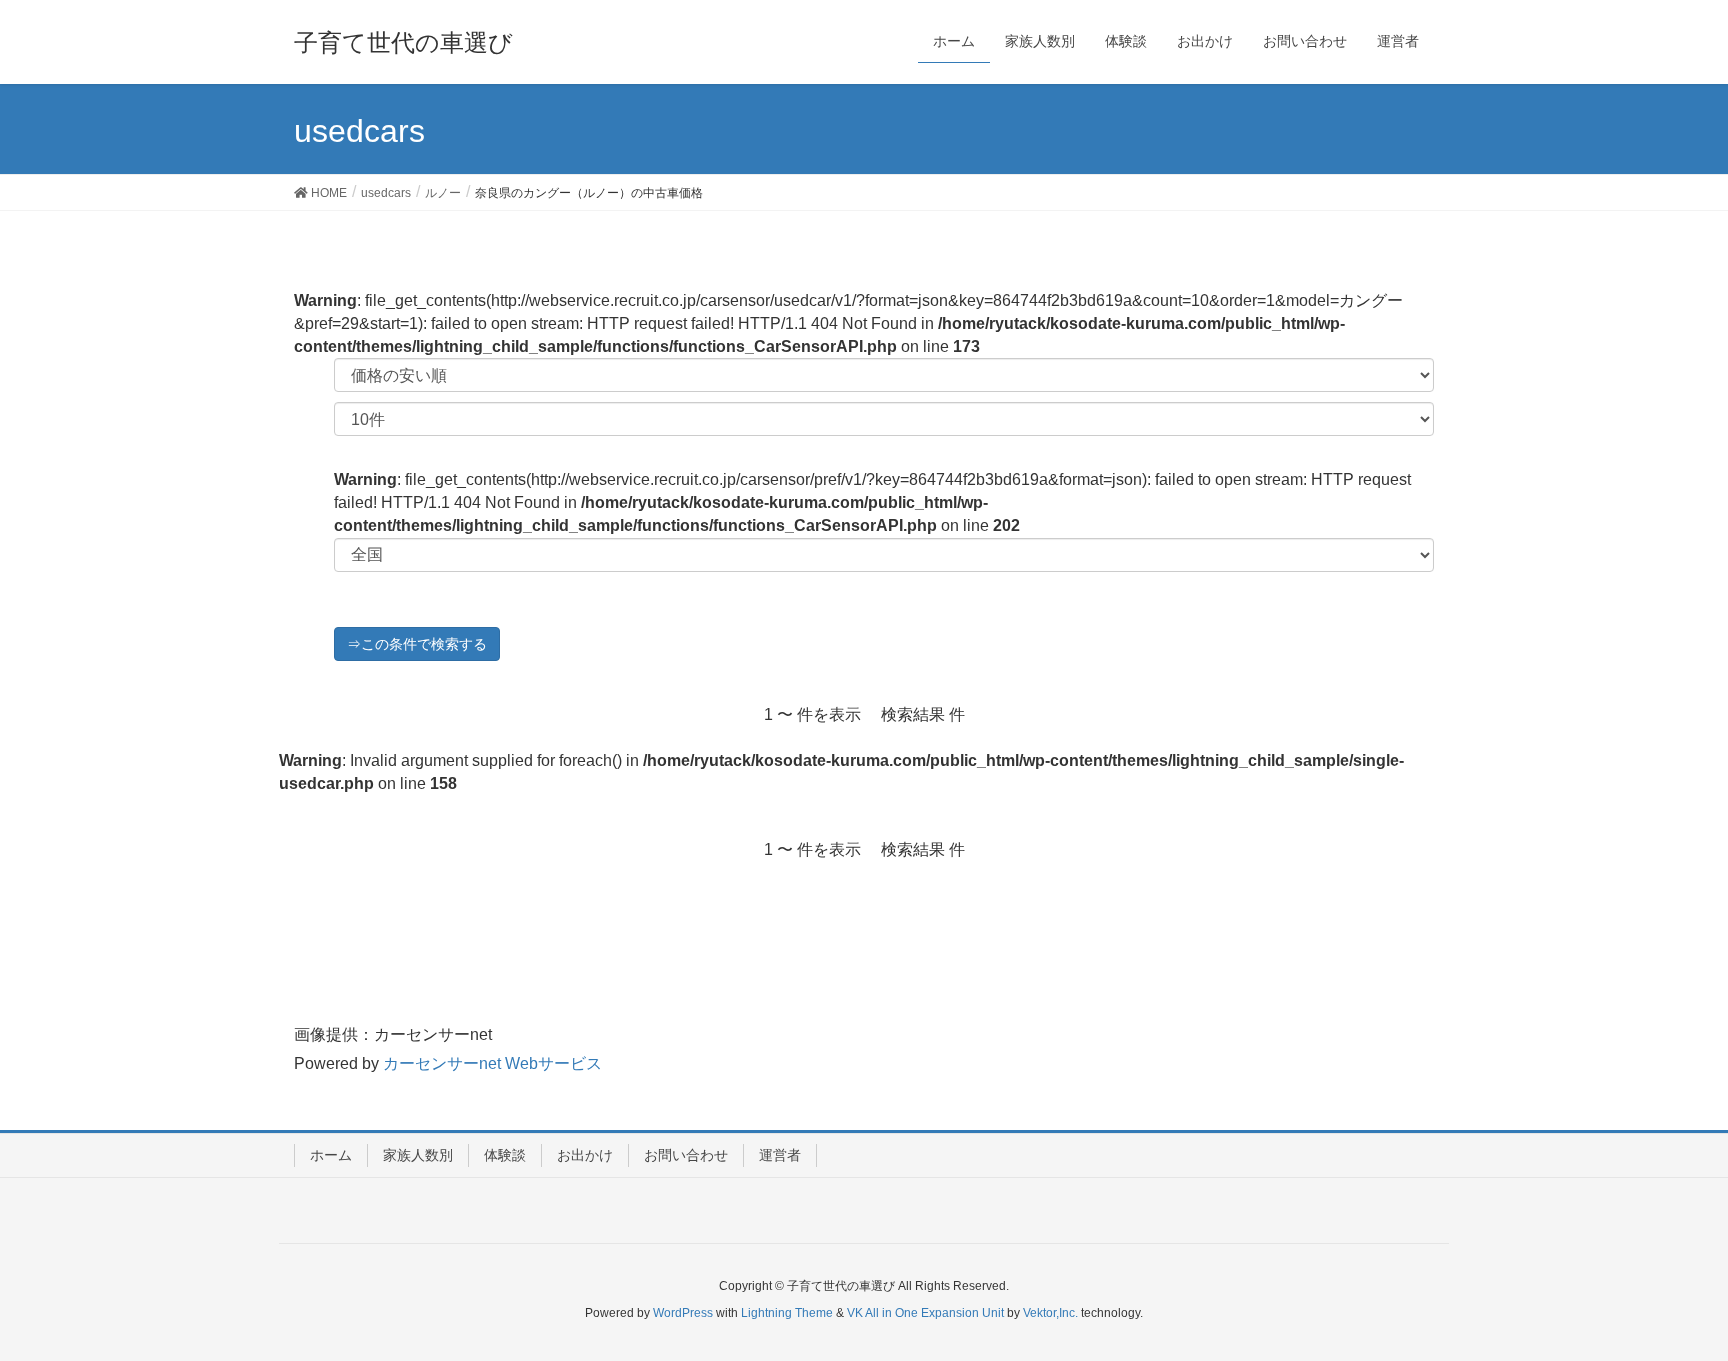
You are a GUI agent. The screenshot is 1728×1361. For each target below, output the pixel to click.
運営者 (780, 1155)
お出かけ (585, 1155)
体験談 (505, 1155)
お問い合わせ (686, 1155)
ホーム (331, 1155)
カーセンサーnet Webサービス (492, 1063)
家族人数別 (418, 1155)
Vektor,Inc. (1050, 1313)
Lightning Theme (787, 1313)
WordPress (683, 1313)
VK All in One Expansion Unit (925, 1313)
